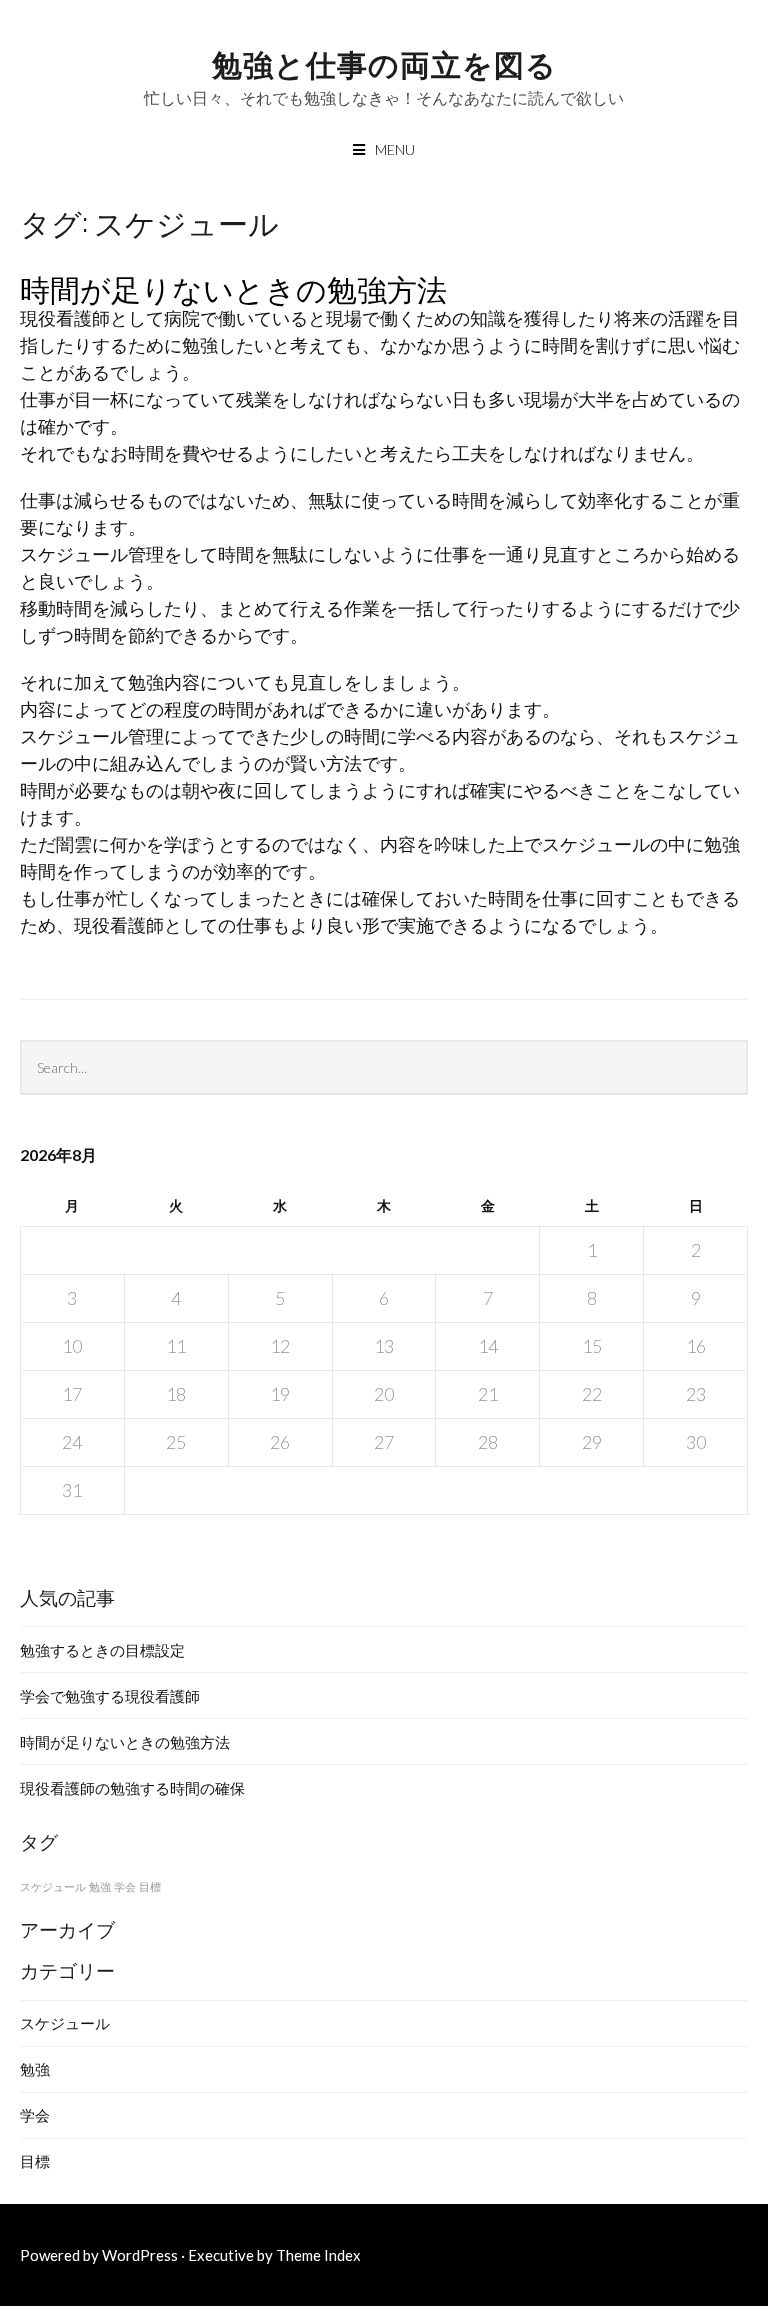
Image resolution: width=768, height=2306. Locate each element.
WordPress (140, 2255)
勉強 (100, 1886)
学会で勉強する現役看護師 (110, 1696)
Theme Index (318, 2255)
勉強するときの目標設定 (102, 1650)
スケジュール (53, 1886)
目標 (150, 1886)
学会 (125, 1886)
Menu (395, 149)
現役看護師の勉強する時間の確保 (132, 1788)
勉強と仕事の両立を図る (384, 62)
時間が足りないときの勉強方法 (233, 287)
